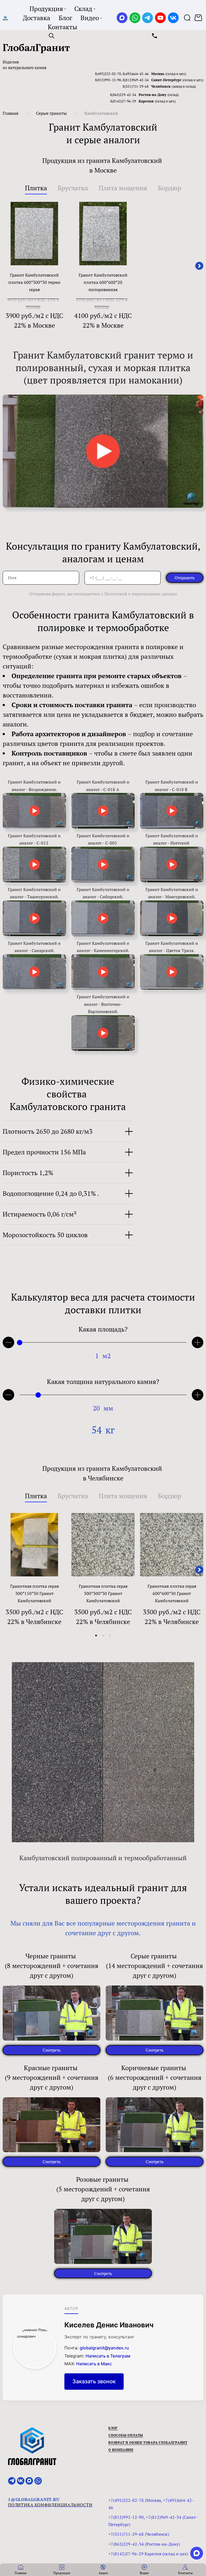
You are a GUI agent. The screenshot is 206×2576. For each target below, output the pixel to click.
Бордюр (170, 188)
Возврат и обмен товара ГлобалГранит (148, 2443)
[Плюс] (198, 1342)
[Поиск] (187, 18)
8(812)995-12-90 (108, 80)
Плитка (36, 188)
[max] (197, 2553)
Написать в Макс (94, 2364)
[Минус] (8, 1395)
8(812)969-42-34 (136, 80)
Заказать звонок (94, 2381)
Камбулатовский (101, 113)
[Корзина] (199, 18)
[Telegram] (148, 18)
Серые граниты (51, 113)
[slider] (20, 1343)
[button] (96, 1636)
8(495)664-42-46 (136, 74)
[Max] (122, 18)
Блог (113, 2428)
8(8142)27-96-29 (123, 101)
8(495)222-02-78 (108, 74)
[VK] (173, 18)
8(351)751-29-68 (136, 86)
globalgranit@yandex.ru (104, 2348)
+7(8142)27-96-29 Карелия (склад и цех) (148, 2554)
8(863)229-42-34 (123, 95)
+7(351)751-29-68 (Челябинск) (139, 2534)
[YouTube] (160, 18)
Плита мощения (123, 188)
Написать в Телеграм (108, 2356)
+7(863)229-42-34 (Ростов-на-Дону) (144, 2544)
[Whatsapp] (135, 18)
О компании (121, 2450)
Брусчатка (73, 188)
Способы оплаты (126, 2435)
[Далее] (199, 266)
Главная (10, 113)
